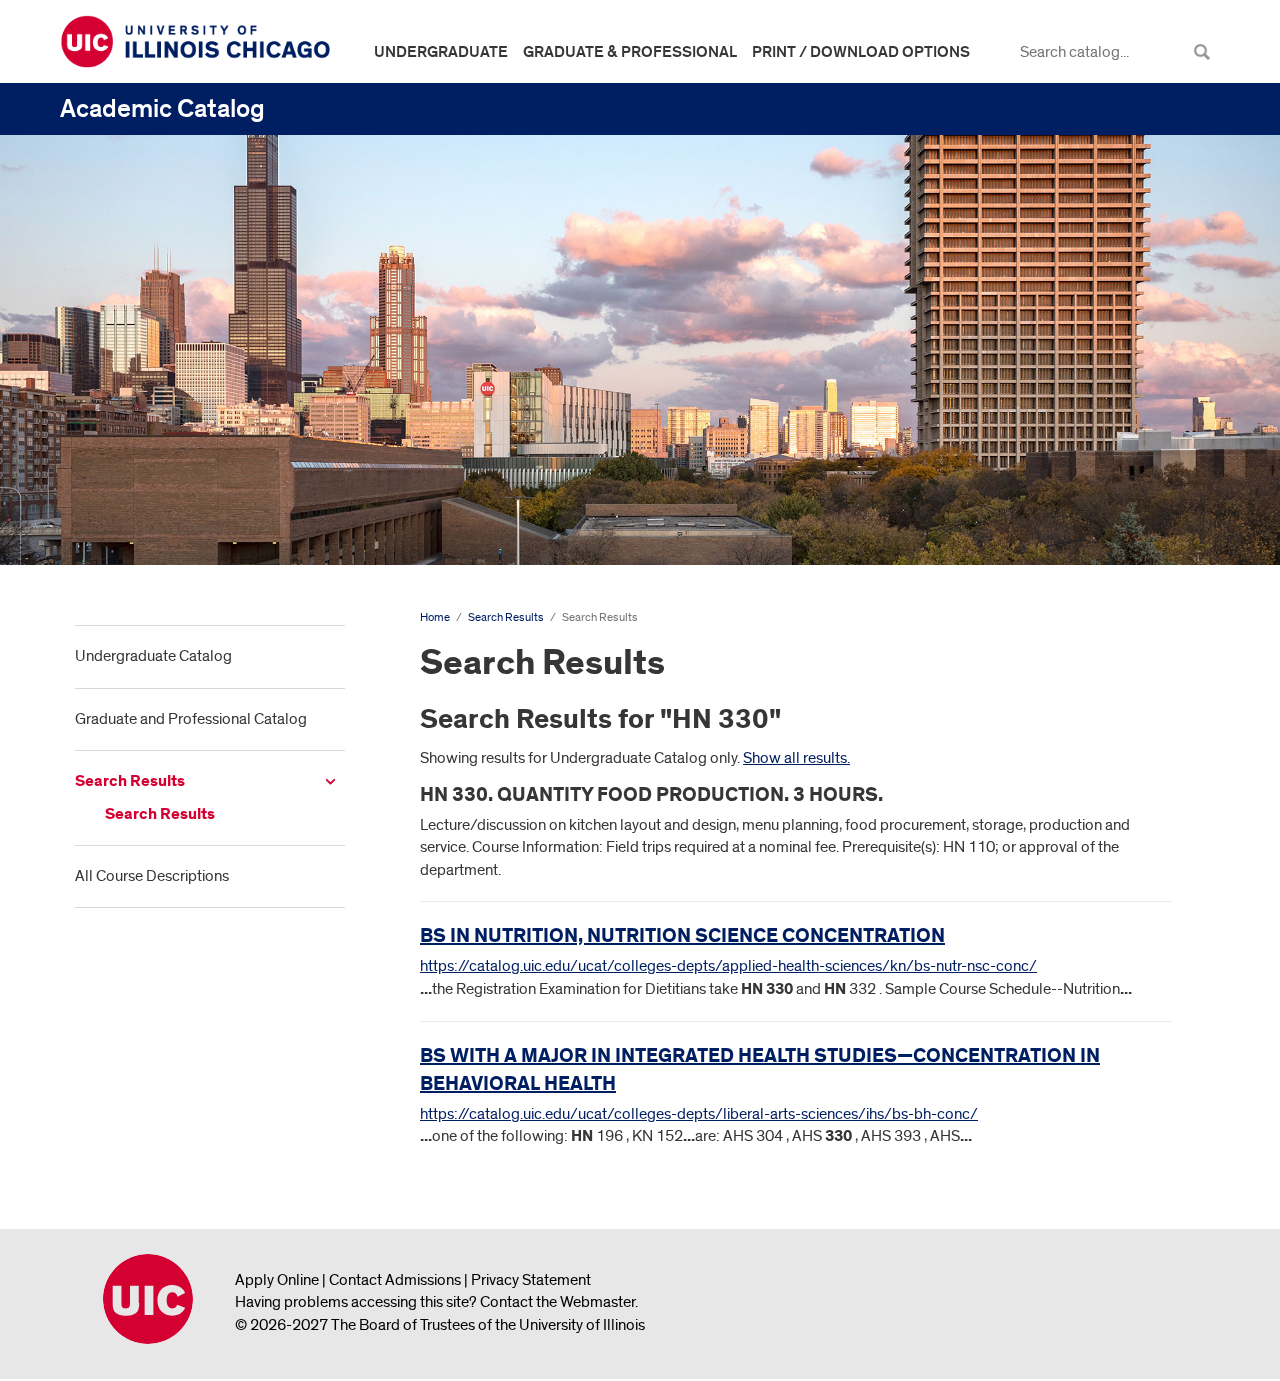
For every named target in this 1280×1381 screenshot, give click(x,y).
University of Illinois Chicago (148, 1299)
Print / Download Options (861, 52)
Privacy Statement (531, 1280)
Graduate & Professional (630, 52)
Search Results (130, 781)
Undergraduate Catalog (153, 656)
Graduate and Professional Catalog (191, 719)
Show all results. (796, 758)
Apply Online (277, 1280)
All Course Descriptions (152, 876)
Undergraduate (441, 52)
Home (435, 617)
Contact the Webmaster (557, 1302)
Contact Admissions (395, 1280)
